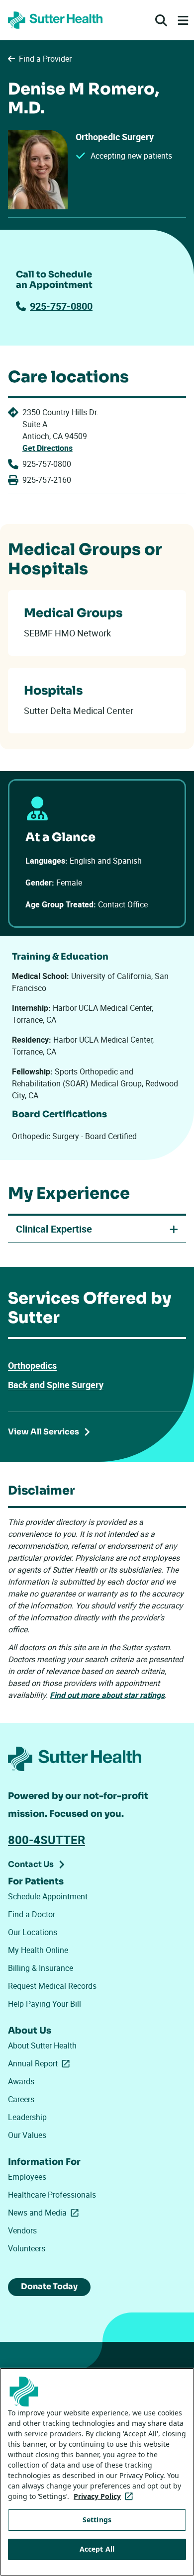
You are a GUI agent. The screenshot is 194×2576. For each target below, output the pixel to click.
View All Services (44, 1432)
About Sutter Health (42, 2045)
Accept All (97, 2549)
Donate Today (49, 2286)
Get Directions (48, 448)
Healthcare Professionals (52, 2195)
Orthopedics (32, 1365)
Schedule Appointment (48, 1896)
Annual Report (41, 2063)
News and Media (45, 2213)
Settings (97, 2520)
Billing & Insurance (41, 1968)
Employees (27, 2177)
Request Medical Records (52, 1986)
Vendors (22, 2230)
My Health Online (38, 1950)
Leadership (27, 2117)
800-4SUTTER (47, 1840)
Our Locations (33, 1932)
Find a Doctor (32, 1914)
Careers (21, 2099)
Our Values (27, 2135)
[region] (97, 2472)
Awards (21, 2081)
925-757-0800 (61, 306)
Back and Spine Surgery (56, 1385)
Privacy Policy (105, 2496)
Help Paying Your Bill (45, 2004)
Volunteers (27, 2248)
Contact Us (31, 1864)
